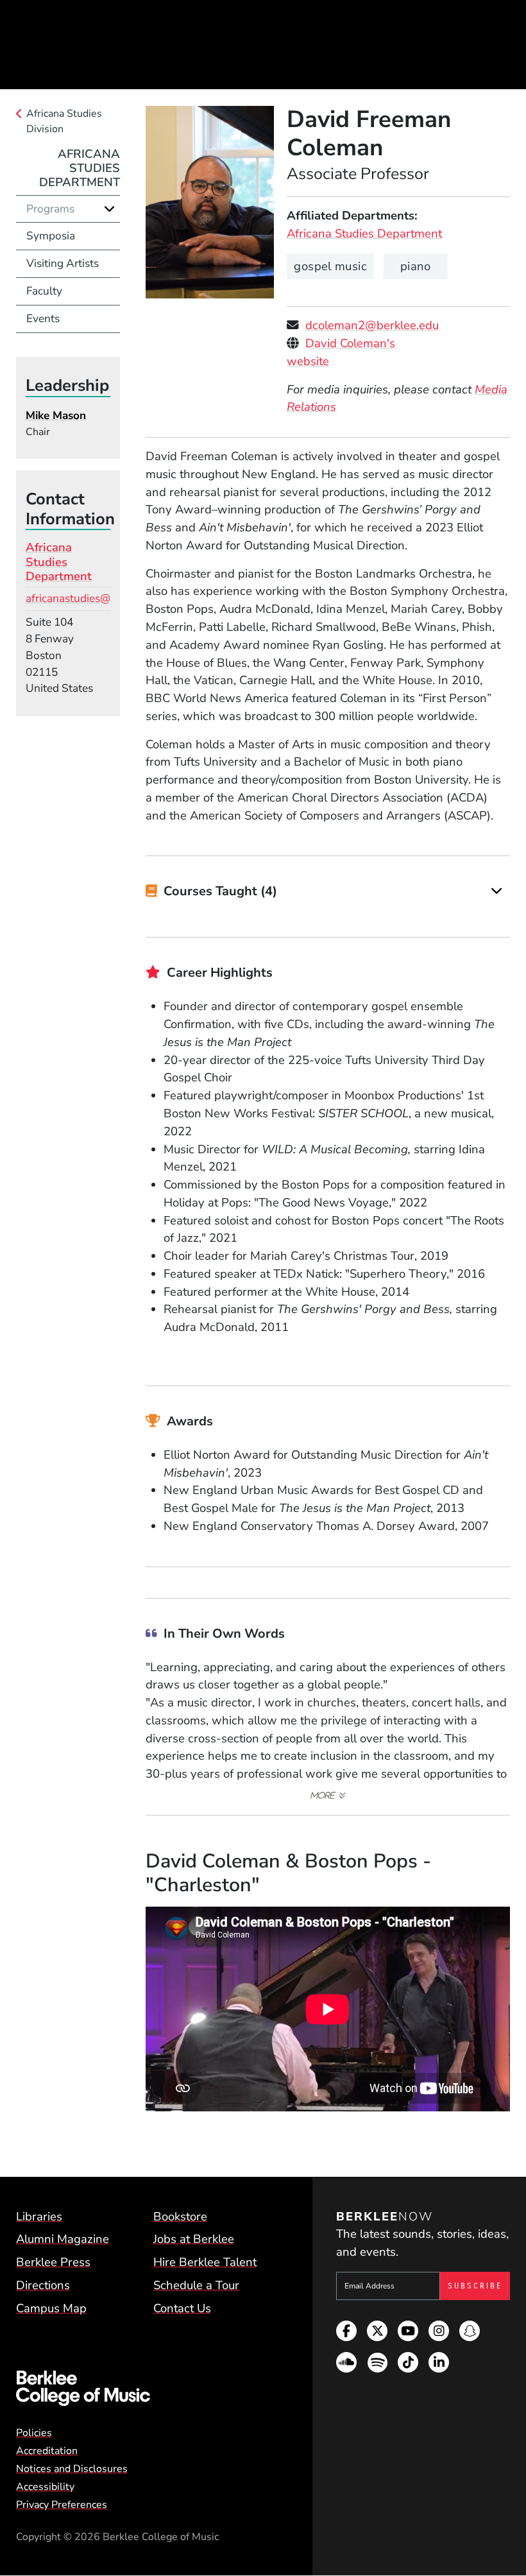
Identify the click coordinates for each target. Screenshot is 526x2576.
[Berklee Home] (147, 2389)
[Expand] (497, 891)
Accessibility (45, 2487)
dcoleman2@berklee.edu (372, 325)
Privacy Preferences (62, 2505)
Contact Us (182, 2308)
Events (43, 319)
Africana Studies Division (64, 121)
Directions (43, 2285)
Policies (34, 2433)
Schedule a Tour (196, 2285)
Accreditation (47, 2451)
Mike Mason (56, 416)
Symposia (51, 236)
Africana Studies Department (364, 234)
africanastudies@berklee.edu (97, 598)
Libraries (39, 2217)
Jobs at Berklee (194, 2239)
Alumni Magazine (63, 2239)
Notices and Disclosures (72, 2469)
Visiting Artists (63, 263)
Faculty (44, 291)
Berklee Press (53, 2262)
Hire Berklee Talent (205, 2262)
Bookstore (180, 2217)
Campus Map (51, 2308)
